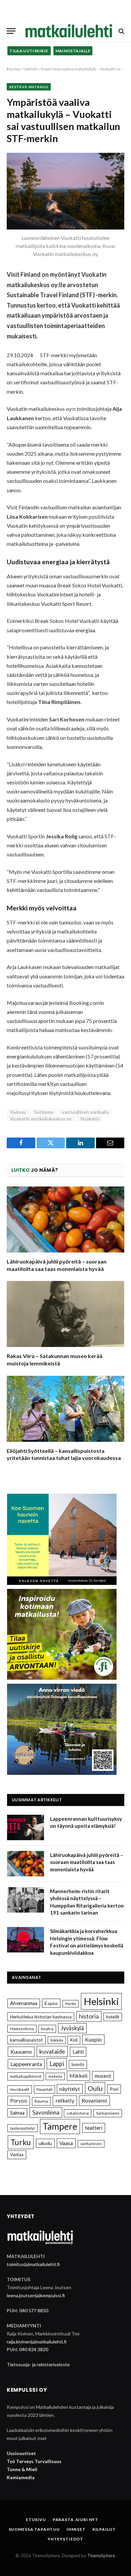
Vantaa (17, 2154)
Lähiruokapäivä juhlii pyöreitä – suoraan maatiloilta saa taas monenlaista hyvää (86, 1862)
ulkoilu (45, 2143)
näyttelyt (70, 2089)
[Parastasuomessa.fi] (69, 31)
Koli (74, 2040)
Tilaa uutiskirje (29, 51)
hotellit (113, 2017)
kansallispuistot (27, 2040)
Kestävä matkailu (29, 87)
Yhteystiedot (65, 2539)
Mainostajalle (73, 51)
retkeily (65, 2100)
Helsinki (101, 2001)
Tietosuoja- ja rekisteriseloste (38, 2364)
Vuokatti (90, 1119)
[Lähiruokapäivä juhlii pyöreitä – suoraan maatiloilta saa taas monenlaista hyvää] (65, 1219)
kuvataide (52, 2051)
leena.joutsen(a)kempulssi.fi (36, 2295)
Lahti (78, 2052)
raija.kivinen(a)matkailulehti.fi (37, 2342)
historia (89, 2016)
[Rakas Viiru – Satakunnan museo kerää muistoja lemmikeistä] (65, 1314)
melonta (55, 2076)
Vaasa (66, 2143)
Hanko (71, 2004)
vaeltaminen (91, 2144)
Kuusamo (21, 2051)
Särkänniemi (108, 2113)
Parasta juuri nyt (76, 2520)
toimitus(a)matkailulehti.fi (33, 2264)
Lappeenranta (26, 2064)
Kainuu (18, 1112)
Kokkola (57, 2040)
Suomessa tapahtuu (34, 2529)
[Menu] (11, 31)
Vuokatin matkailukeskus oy (41, 1119)
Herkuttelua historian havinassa (41, 2017)
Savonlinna (46, 2112)
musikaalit (20, 2089)
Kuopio (93, 2039)
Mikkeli (78, 2076)
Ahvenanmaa (24, 2003)
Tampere (60, 2126)
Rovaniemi (94, 2100)
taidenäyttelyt (23, 2128)
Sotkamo (44, 1112)
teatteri (94, 2128)
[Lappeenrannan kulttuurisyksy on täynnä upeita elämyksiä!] (26, 1827)
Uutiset (30, 69)
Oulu (95, 2088)
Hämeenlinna (22, 2029)
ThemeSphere (101, 2556)
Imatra (47, 2029)
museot (103, 2076)
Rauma (41, 2101)
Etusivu (13, 69)
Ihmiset (76, 2529)
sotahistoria (78, 2113)
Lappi (57, 2064)
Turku (21, 2142)
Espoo (51, 2003)
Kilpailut (104, 2529)
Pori (114, 2089)
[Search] (121, 31)
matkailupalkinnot (26, 2076)
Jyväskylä (72, 2028)
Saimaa (17, 2113)
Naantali (45, 2089)
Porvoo (19, 2101)
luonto (78, 2064)
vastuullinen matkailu (85, 1112)
